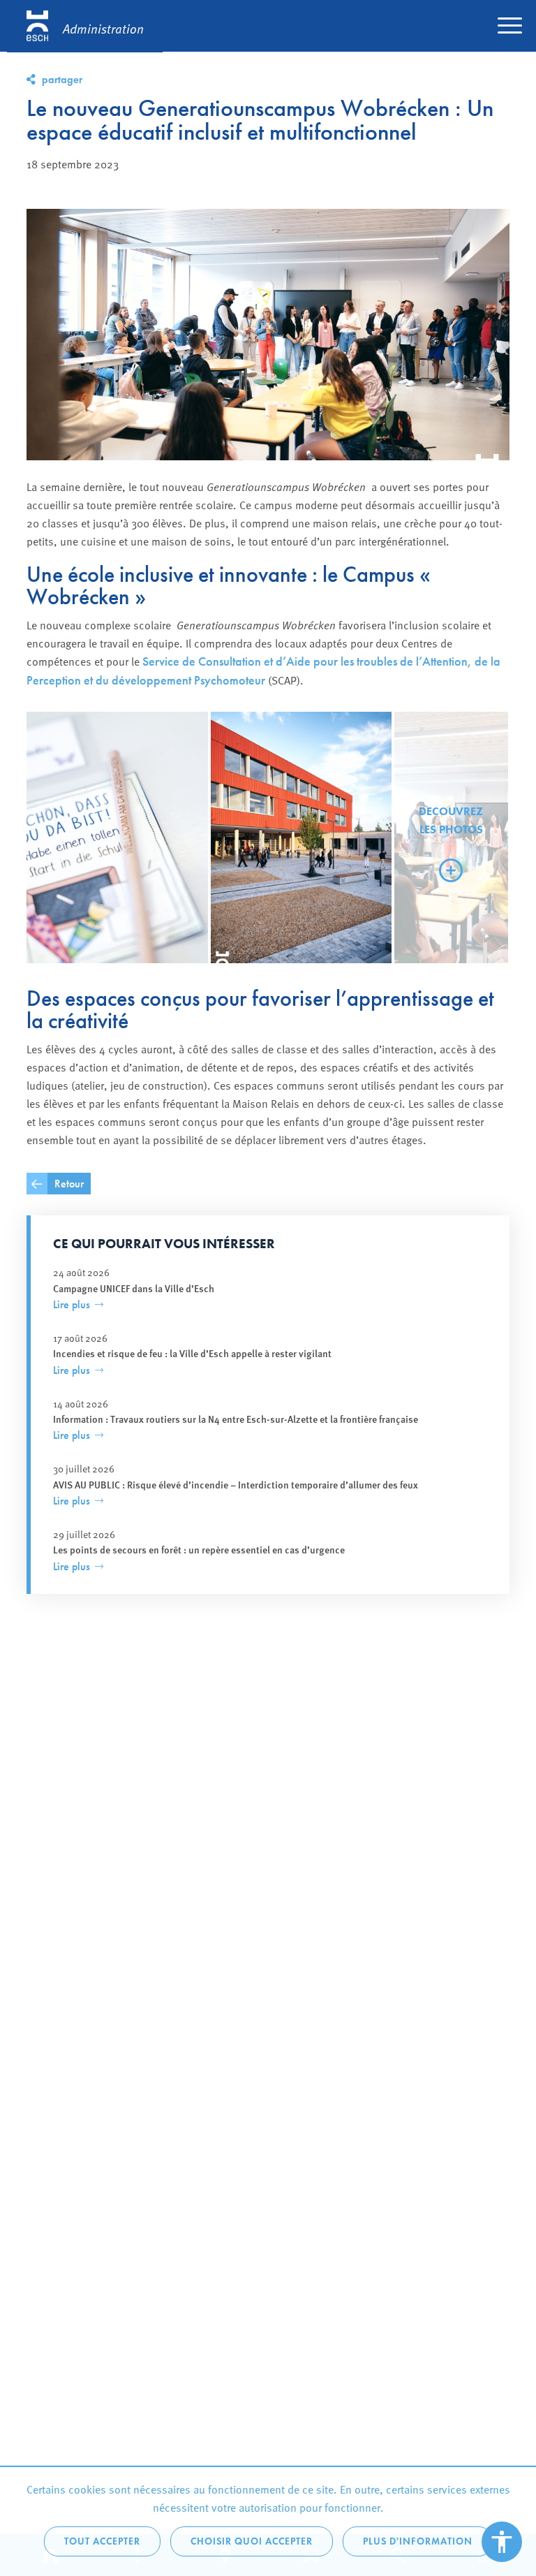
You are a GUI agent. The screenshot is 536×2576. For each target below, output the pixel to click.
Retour (69, 1184)
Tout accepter (102, 2541)
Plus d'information (418, 2541)
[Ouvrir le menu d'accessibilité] (502, 2542)
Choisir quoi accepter (252, 2541)
